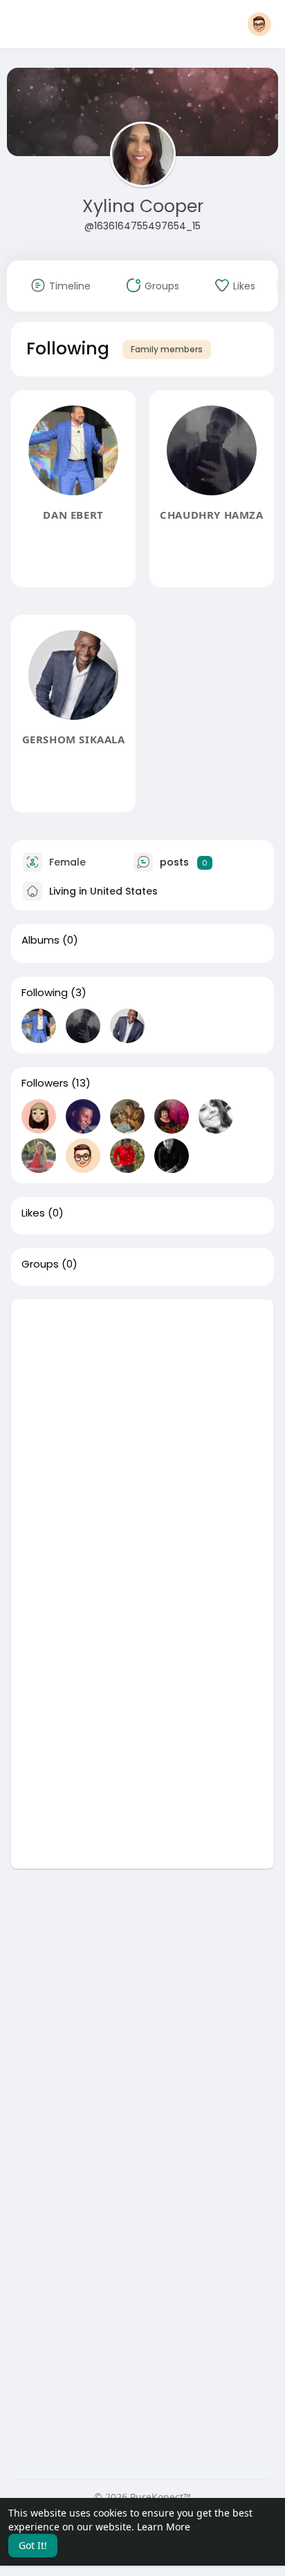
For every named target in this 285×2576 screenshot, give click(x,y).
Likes (33, 1213)
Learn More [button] (164, 2527)
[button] (259, 24)
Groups (40, 1264)
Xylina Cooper (143, 206)
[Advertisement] (142, 1442)
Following (45, 993)
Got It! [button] (33, 2545)
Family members (167, 349)
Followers (45, 1083)
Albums (40, 940)
